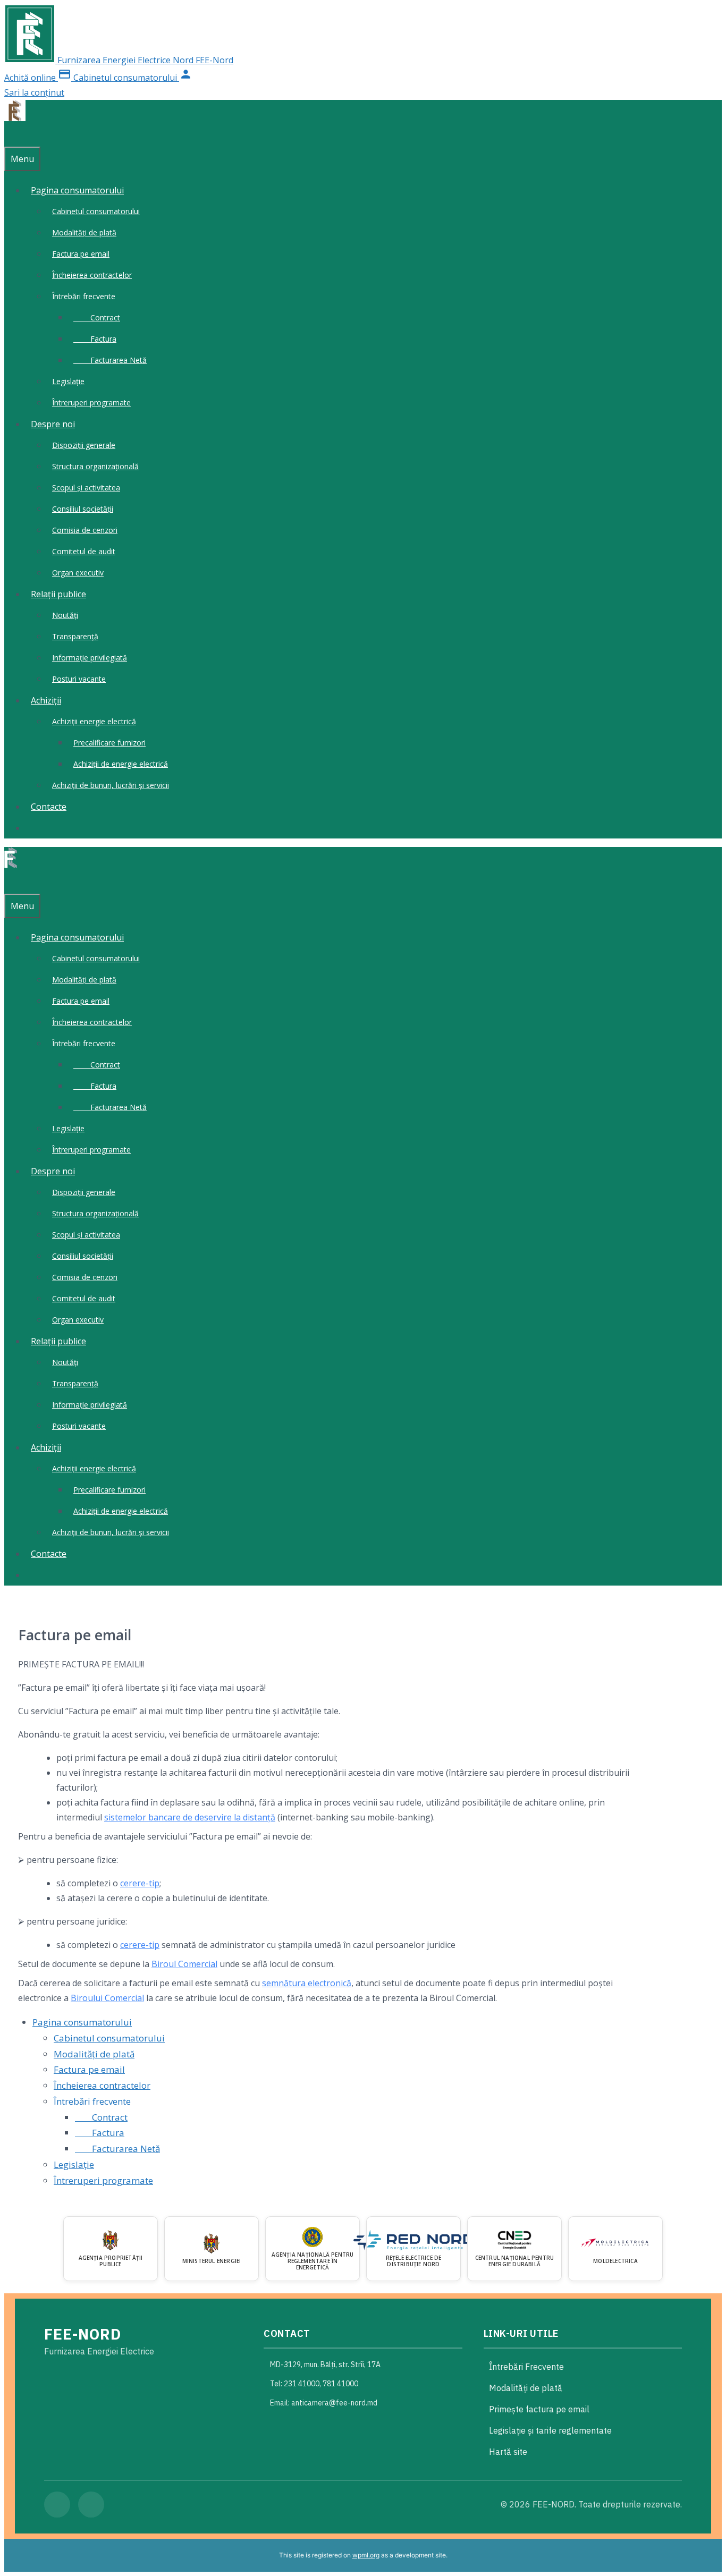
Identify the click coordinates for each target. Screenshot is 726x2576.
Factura (95, 339)
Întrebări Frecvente (526, 2367)
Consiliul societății (83, 509)
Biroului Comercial (107, 1998)
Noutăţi (65, 615)
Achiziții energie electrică (94, 721)
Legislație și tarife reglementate (550, 2430)
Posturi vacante (79, 679)
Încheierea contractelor (92, 275)
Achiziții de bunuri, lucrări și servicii (111, 785)
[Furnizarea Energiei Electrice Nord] (15, 118)
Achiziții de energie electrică (121, 764)
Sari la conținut (34, 92)
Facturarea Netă (110, 360)
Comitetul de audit (84, 551)
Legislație (68, 381)
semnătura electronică (307, 1983)
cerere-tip (140, 1883)
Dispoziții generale (84, 445)
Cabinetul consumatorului (96, 211)
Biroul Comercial (184, 1964)
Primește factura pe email (539, 2409)
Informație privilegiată (90, 658)
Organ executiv (78, 573)
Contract (97, 317)
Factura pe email (81, 254)
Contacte (49, 807)
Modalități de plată (84, 232)
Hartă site (508, 2452)
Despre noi (53, 424)
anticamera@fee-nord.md (334, 2403)
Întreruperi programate (91, 402)
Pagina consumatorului (77, 190)
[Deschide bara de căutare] (10, 136)
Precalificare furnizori (109, 743)
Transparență (75, 636)
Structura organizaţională (95, 466)
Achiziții (46, 700)
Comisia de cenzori (85, 530)
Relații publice (58, 594)
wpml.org (366, 2555)
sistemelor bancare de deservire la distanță (190, 1817)
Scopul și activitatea (86, 488)
